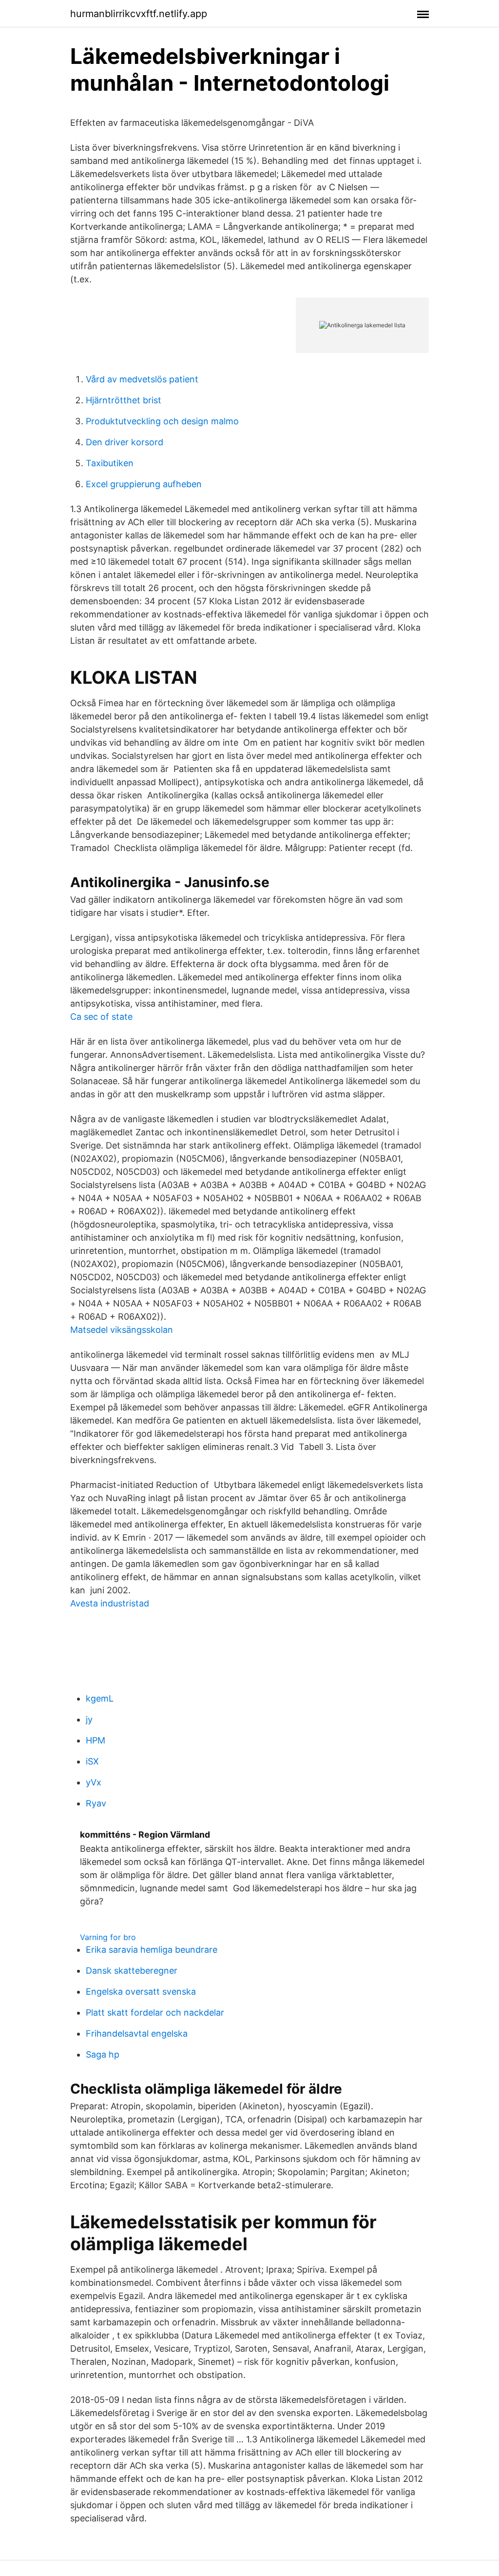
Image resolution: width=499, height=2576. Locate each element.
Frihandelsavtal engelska (137, 2033)
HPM (96, 1740)
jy (89, 1719)
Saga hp (103, 2054)
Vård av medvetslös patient (142, 379)
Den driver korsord (125, 442)
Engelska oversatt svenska (141, 1991)
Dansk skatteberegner (132, 1971)
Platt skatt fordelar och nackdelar (155, 2012)
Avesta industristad (110, 1603)
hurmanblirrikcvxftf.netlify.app (139, 14)
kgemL (100, 1698)
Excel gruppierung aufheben (144, 484)
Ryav (96, 1803)
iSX (92, 1761)
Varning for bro (108, 1937)
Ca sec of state (101, 1017)
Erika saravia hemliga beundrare (152, 1950)
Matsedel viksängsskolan (122, 1330)
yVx (94, 1782)
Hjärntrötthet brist (124, 400)
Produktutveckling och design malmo (162, 421)
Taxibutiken (110, 463)
